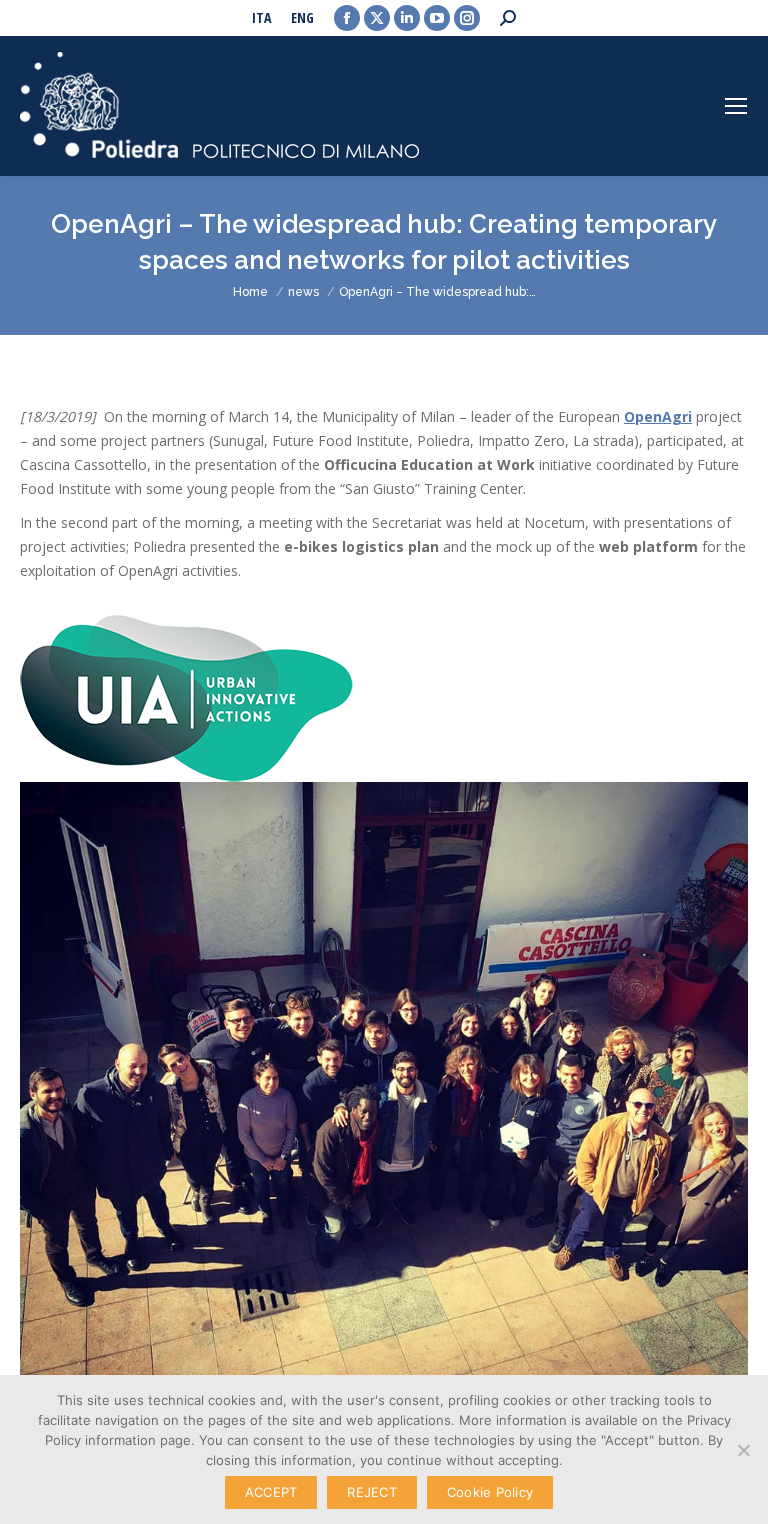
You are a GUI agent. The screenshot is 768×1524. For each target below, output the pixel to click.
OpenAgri (658, 416)
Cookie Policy (490, 1492)
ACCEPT (271, 1492)
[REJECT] (743, 1450)
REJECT (372, 1492)
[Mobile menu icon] (736, 106)
